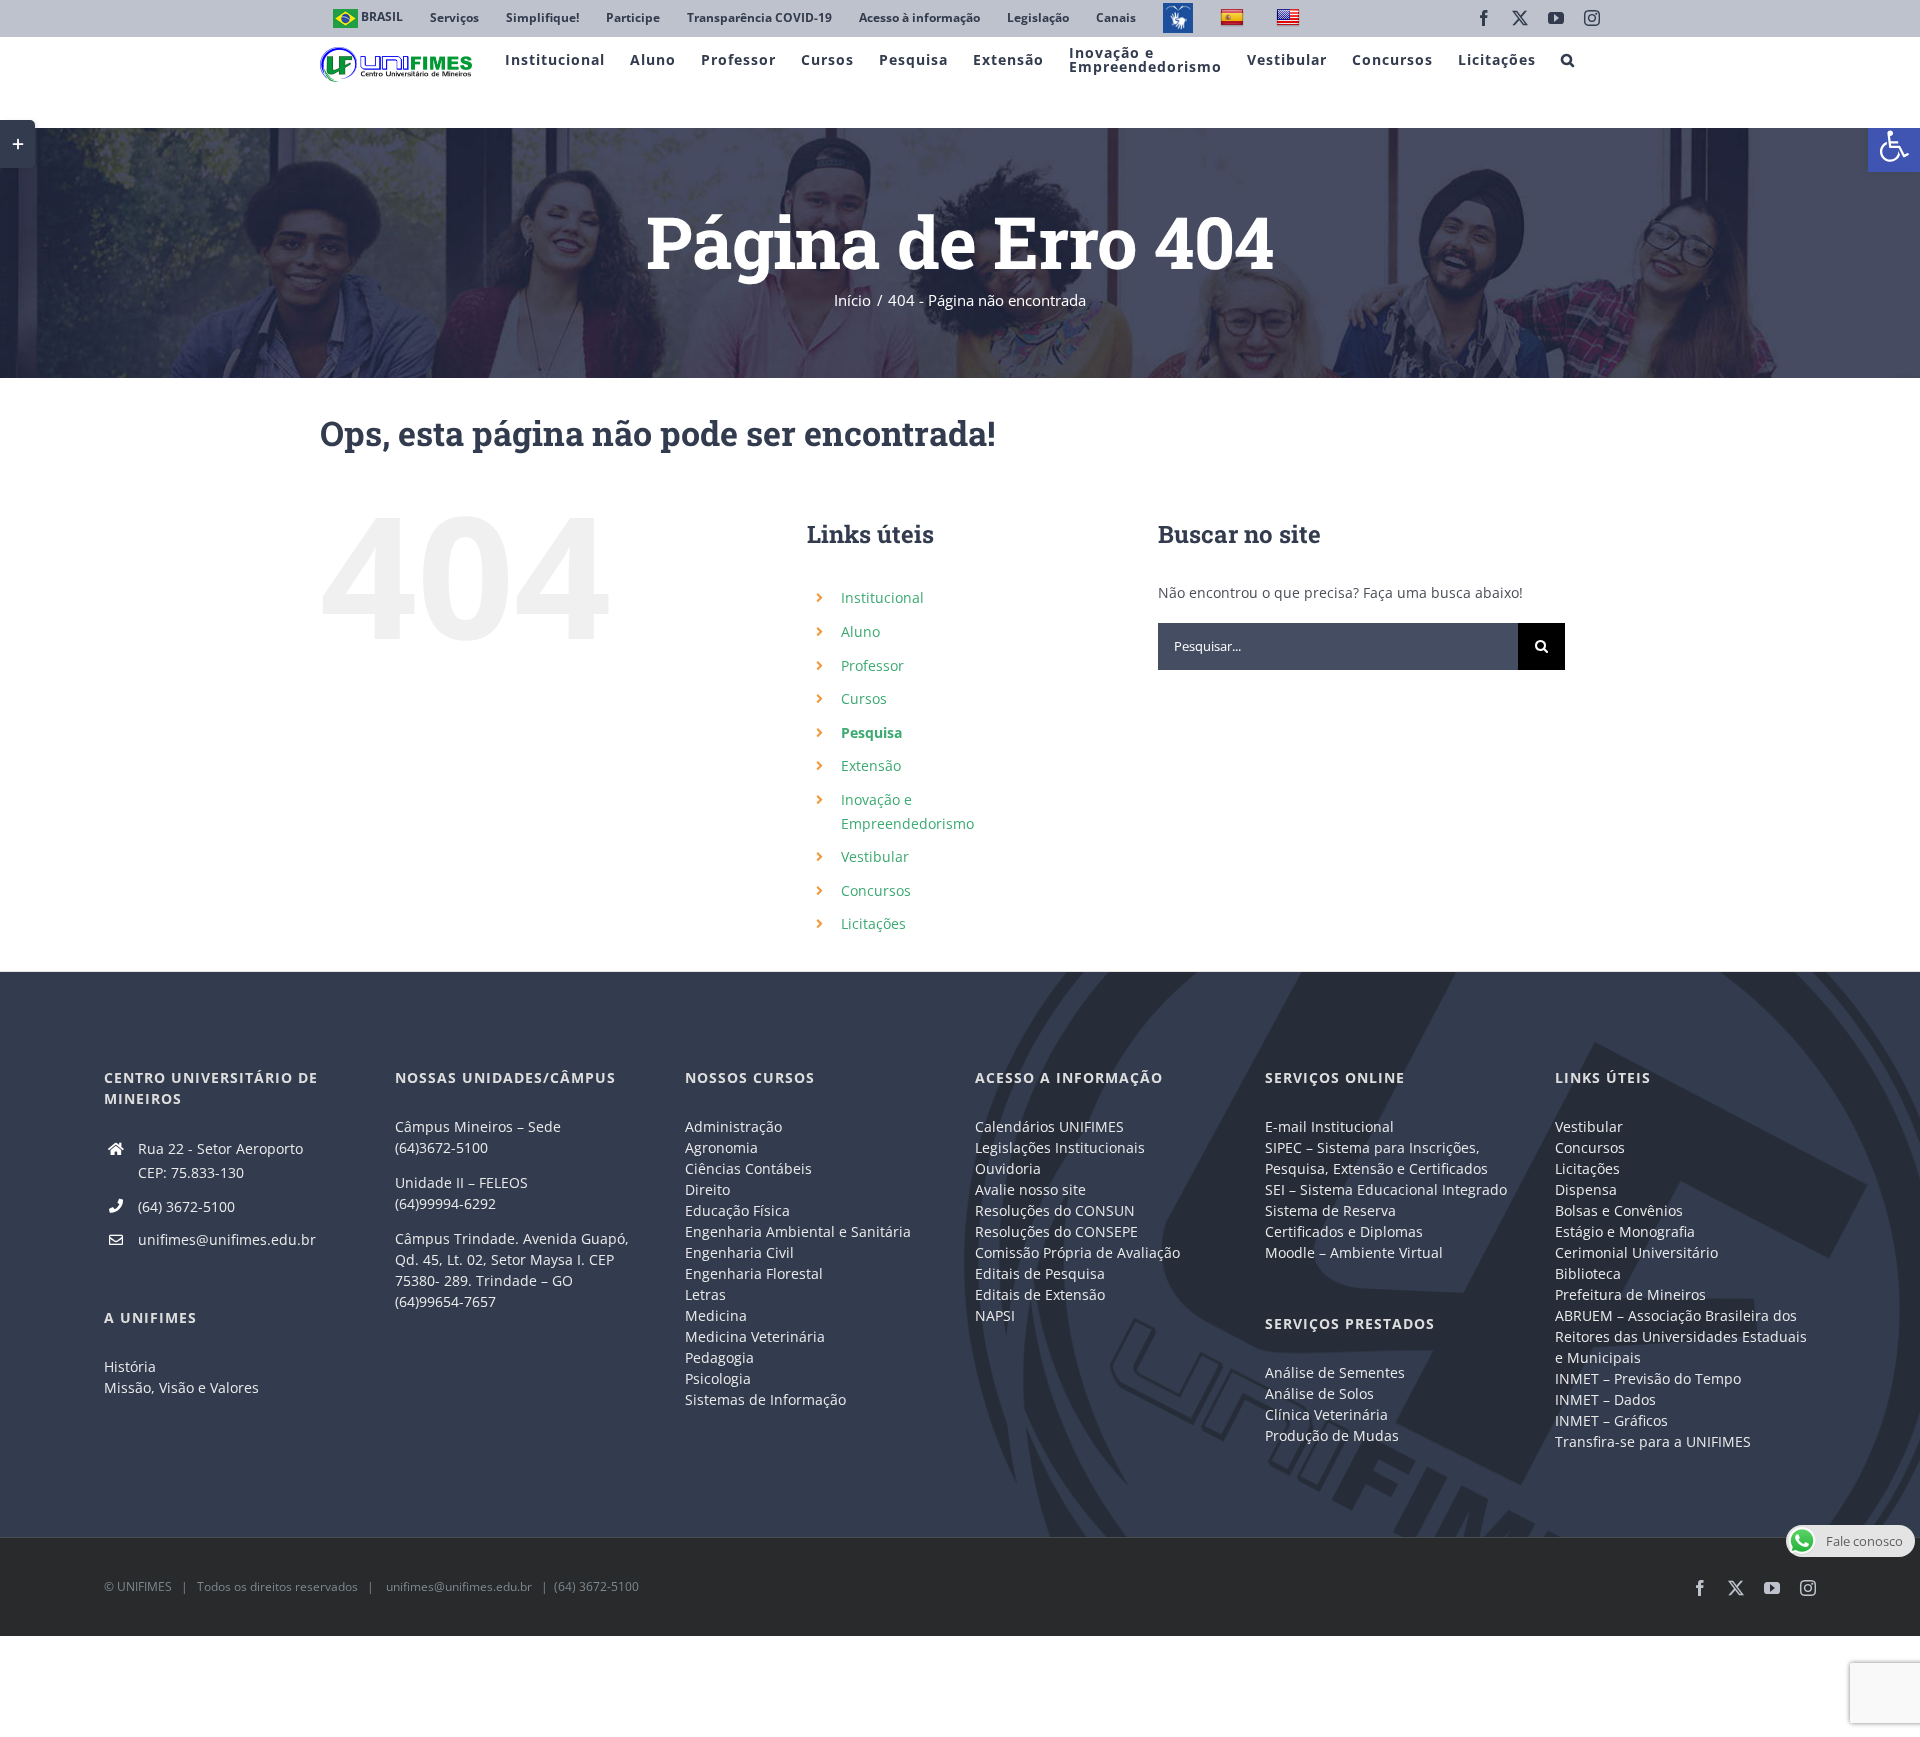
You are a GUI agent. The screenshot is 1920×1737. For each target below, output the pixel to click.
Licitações (873, 923)
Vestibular (875, 856)
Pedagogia (719, 1357)
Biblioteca (1588, 1273)
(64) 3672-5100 (186, 1206)
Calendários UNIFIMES (1049, 1126)
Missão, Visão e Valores (181, 1387)
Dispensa (1586, 1189)
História (130, 1366)
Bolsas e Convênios (1619, 1210)
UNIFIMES (144, 1586)
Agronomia (721, 1147)
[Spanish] (1234, 18)
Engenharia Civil (739, 1252)
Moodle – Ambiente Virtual (1354, 1252)
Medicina (716, 1315)
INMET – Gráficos (1611, 1420)
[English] (1290, 18)
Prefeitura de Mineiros (1630, 1294)
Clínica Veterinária (1326, 1414)
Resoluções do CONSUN (1055, 1210)
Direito (707, 1189)
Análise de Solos (1319, 1393)
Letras (705, 1294)
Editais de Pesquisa (1040, 1273)
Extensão (871, 765)
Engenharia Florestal (754, 1273)
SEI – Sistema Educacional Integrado (1386, 1189)
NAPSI (997, 1315)
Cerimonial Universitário (1636, 1252)
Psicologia (718, 1378)
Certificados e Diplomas (1344, 1231)
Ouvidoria (1008, 1168)
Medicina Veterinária (755, 1336)
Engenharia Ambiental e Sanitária (798, 1231)
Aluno (860, 631)
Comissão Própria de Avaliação (1077, 1252)
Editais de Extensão (1040, 1294)
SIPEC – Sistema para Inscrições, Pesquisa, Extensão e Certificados (1376, 1158)
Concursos (876, 890)
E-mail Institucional (1329, 1126)
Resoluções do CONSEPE (1056, 1231)
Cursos (864, 698)
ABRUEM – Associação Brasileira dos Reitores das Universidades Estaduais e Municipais (1681, 1336)
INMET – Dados (1605, 1399)
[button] (1894, 146)
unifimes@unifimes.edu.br (227, 1239)
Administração (733, 1126)
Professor (872, 665)
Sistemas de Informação (765, 1399)
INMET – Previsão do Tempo (1648, 1378)
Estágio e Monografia (1625, 1231)
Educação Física (737, 1210)
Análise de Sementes (1335, 1372)
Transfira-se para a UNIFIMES (1653, 1441)
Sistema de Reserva (1330, 1210)
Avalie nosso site (1030, 1189)
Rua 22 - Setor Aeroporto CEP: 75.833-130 (220, 1160)
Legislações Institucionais (1060, 1147)
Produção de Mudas (1332, 1435)
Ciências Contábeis (748, 1168)
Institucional (882, 597)
